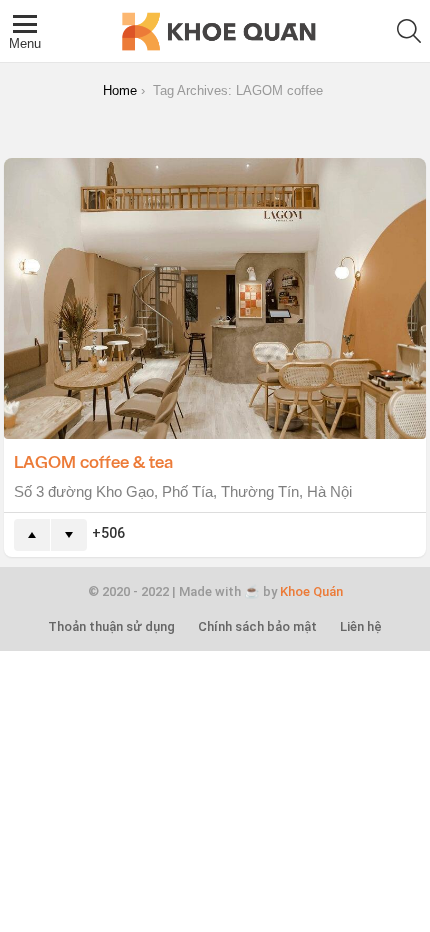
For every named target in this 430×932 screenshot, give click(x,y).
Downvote (69, 535)
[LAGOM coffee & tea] (215, 298)
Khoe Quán (311, 591)
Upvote (32, 535)
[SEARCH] (409, 31)
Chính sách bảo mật (257, 626)
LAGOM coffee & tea (93, 461)
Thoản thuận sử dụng (111, 626)
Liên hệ (361, 626)
